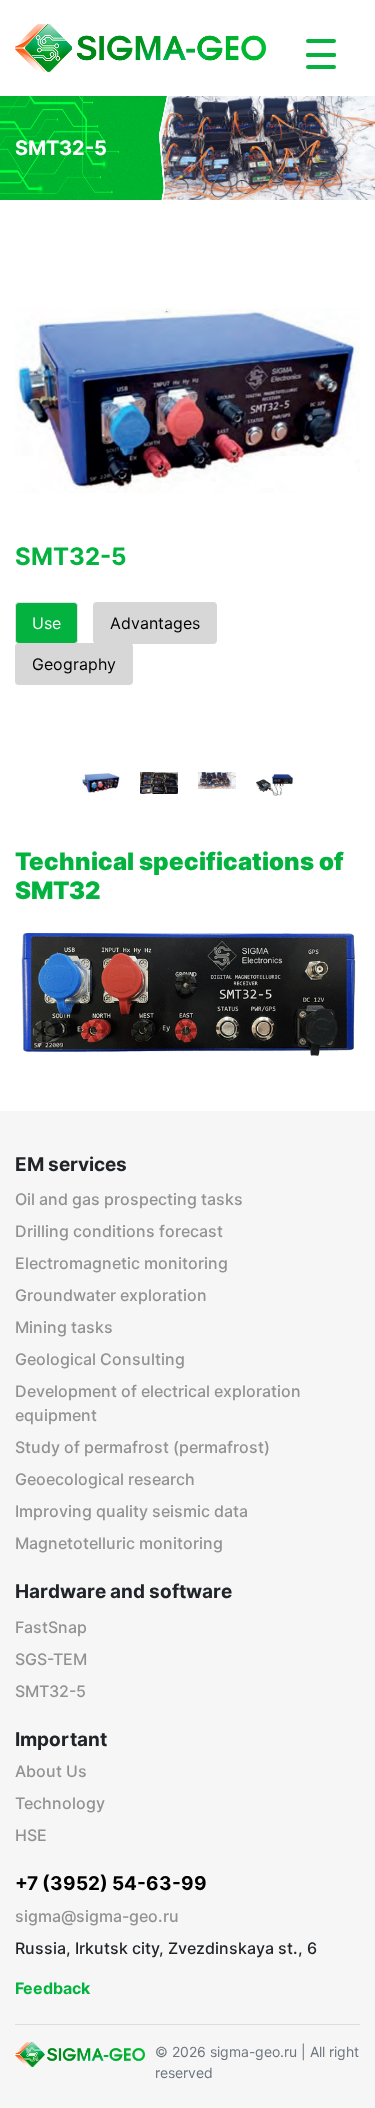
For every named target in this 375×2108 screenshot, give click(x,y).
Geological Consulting (100, 1359)
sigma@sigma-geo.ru (97, 1916)
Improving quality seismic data (131, 1511)
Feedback (52, 1988)
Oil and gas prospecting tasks (129, 1199)
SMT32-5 (50, 1691)
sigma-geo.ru (253, 2051)
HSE (31, 1835)
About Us (51, 1771)
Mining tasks (64, 1327)
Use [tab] (46, 623)
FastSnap (51, 1627)
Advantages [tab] (155, 623)
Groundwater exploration (111, 1295)
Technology (60, 1803)
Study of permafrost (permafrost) (142, 1447)
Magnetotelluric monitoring (119, 1543)
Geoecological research (105, 1479)
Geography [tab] (74, 664)
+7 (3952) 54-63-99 (111, 1883)
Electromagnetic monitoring (121, 1263)
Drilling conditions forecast (119, 1231)
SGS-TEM (51, 1659)
